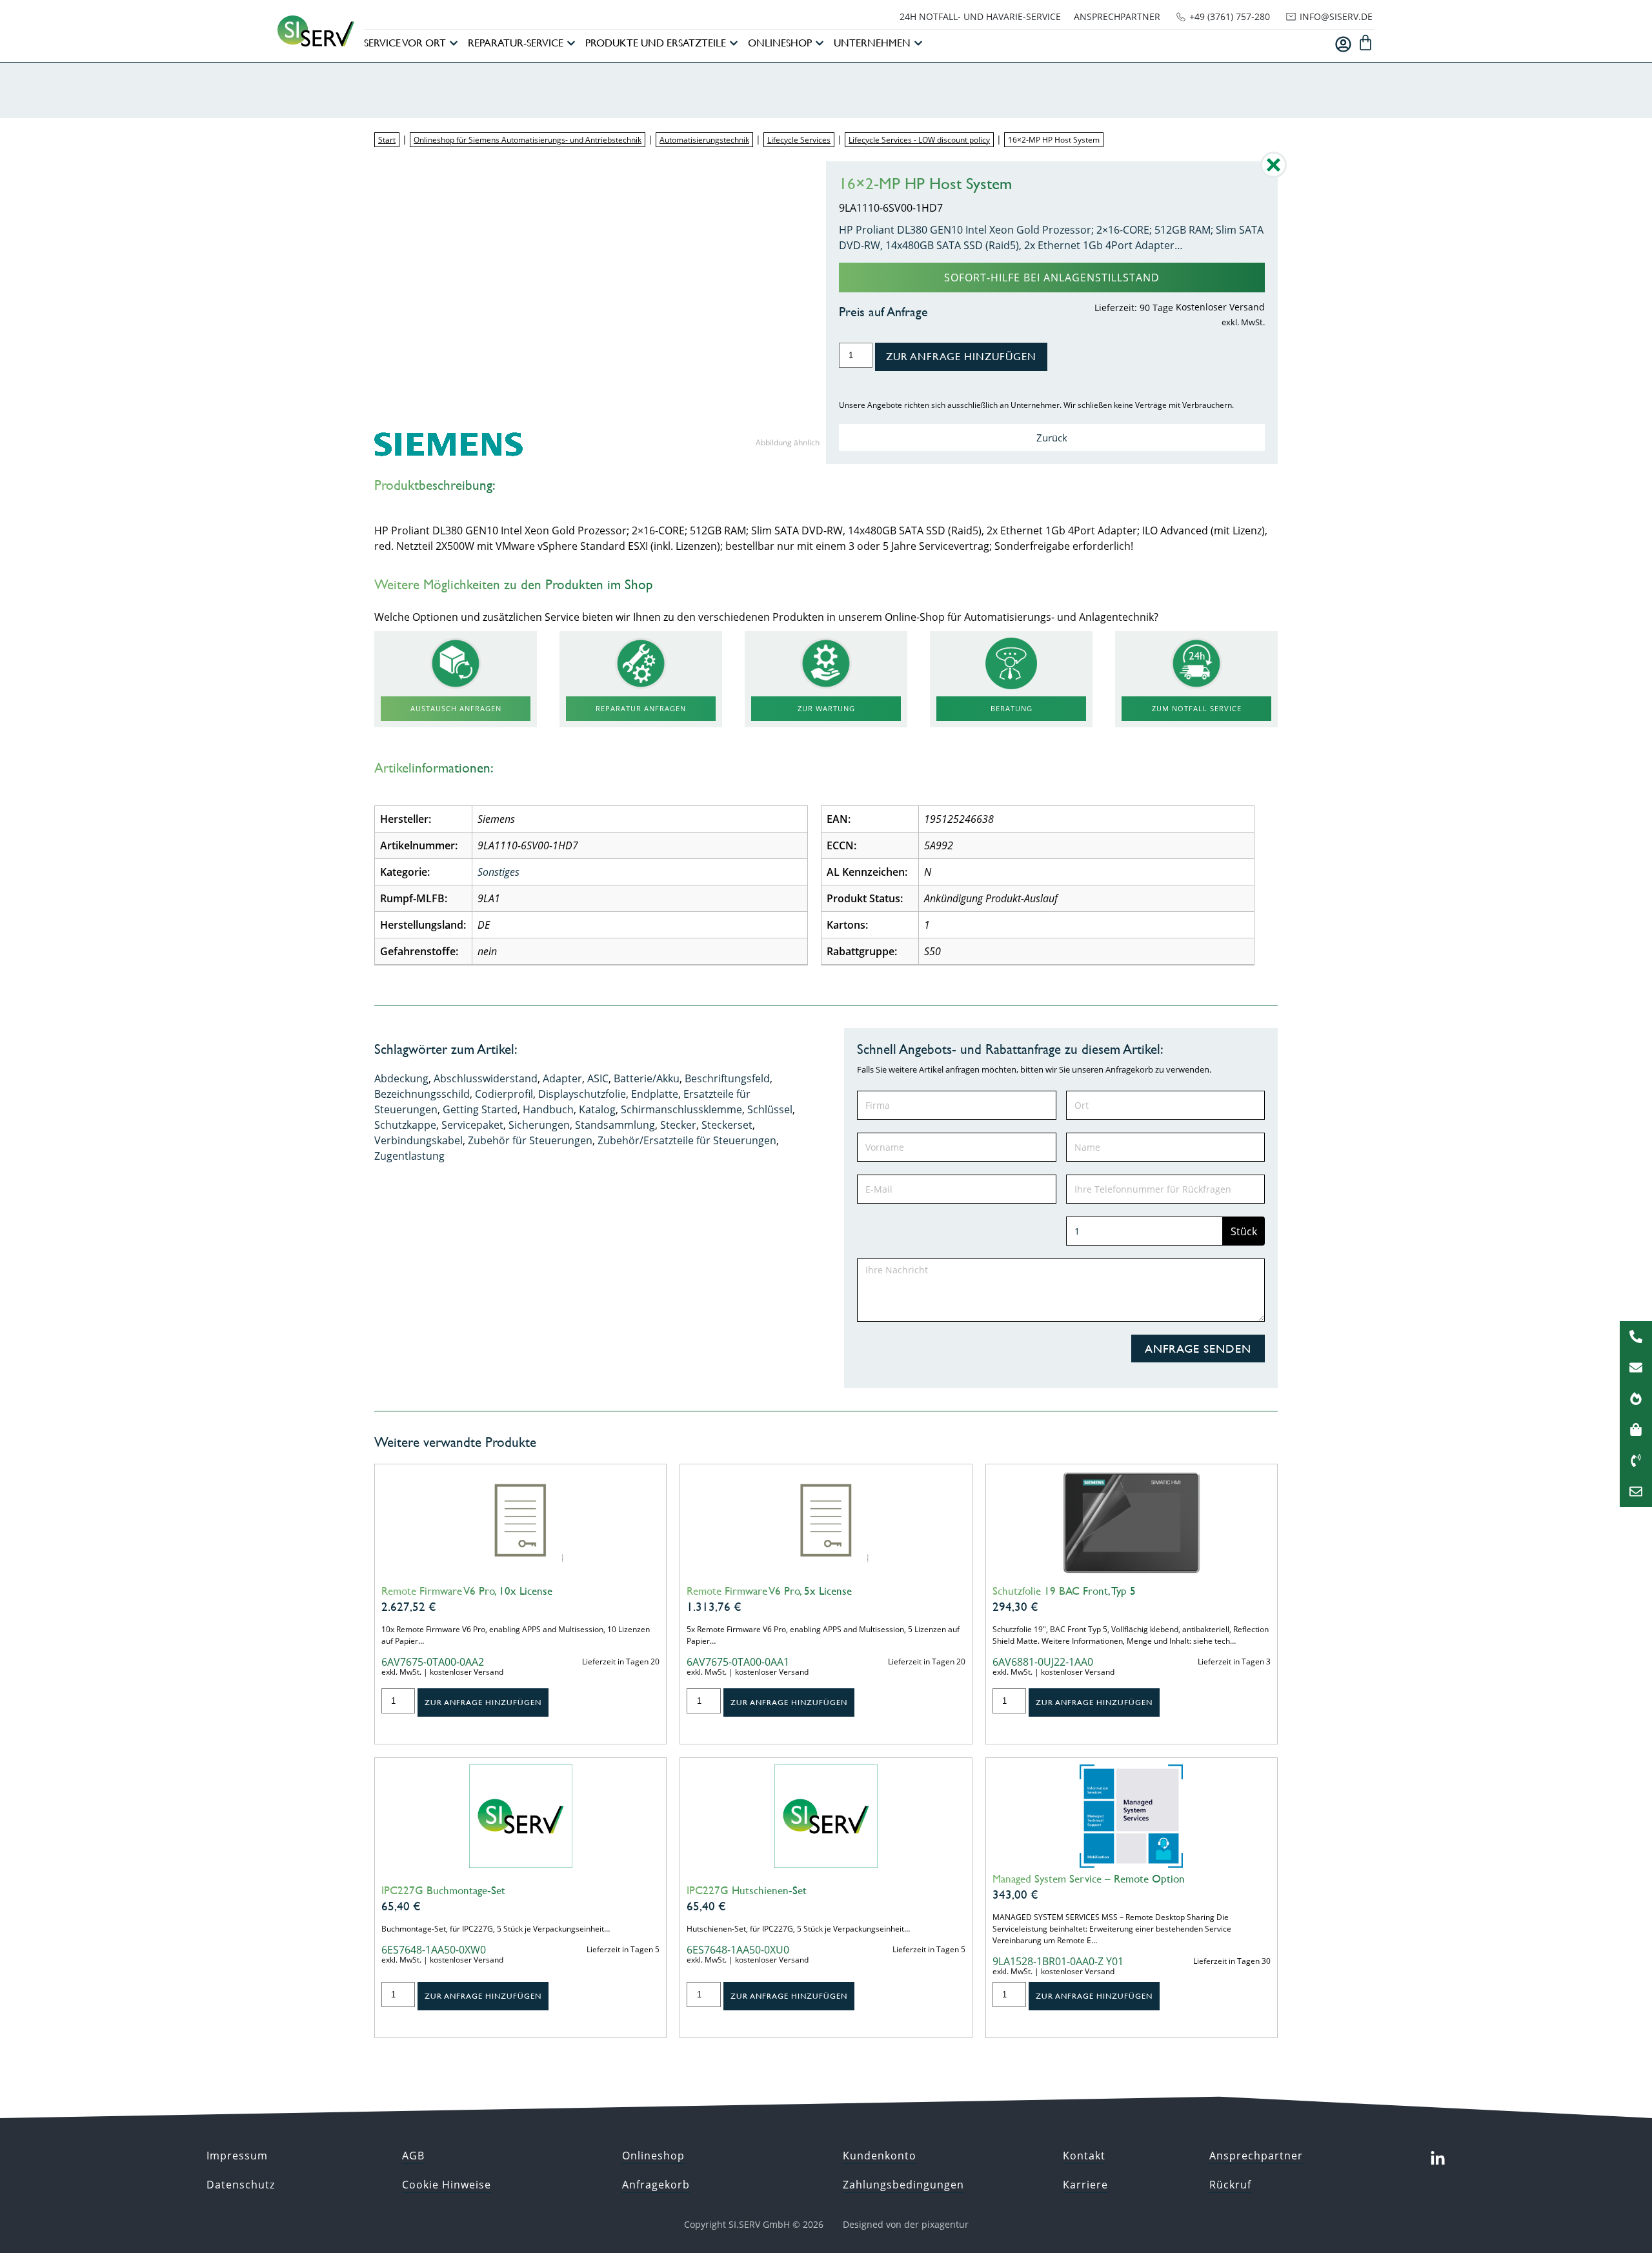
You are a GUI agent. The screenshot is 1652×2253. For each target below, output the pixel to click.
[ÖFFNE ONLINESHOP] (820, 43)
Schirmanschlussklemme (681, 1109)
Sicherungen (539, 1125)
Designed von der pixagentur (906, 2224)
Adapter (562, 1078)
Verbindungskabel (418, 1140)
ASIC (598, 1078)
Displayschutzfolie (582, 1094)
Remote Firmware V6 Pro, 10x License (467, 1591)
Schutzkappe (405, 1125)
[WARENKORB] (1365, 43)
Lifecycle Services (799, 140)
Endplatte (655, 1094)
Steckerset (727, 1125)
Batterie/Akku (647, 1078)
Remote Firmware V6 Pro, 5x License (769, 1591)
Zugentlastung (409, 1156)
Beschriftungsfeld (727, 1078)
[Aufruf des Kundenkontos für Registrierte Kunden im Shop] (1343, 44)
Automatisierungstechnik (704, 140)
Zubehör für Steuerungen (530, 1140)
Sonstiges (499, 872)
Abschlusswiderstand (486, 1078)
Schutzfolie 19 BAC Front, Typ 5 (1064, 1591)
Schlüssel (770, 1109)
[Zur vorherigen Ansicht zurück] (1274, 174)
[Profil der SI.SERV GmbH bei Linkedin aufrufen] (1438, 2159)
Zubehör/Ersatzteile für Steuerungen (687, 1140)
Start (387, 140)
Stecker (678, 1125)
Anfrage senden (1198, 1349)
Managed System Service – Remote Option (1089, 1879)
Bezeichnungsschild (422, 1094)
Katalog (597, 1109)
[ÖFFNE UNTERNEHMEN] (918, 43)
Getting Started (480, 1109)
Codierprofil (504, 1094)
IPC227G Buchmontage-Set (443, 1890)
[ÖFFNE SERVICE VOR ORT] (454, 43)
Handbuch (548, 1109)
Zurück (1052, 438)
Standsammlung (615, 1125)
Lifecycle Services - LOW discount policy (919, 140)
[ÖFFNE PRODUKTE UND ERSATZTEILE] (734, 43)
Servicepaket (472, 1125)
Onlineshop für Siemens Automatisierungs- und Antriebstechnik (528, 140)
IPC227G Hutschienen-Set (747, 1890)
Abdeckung (401, 1078)
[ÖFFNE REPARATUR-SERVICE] (571, 43)
